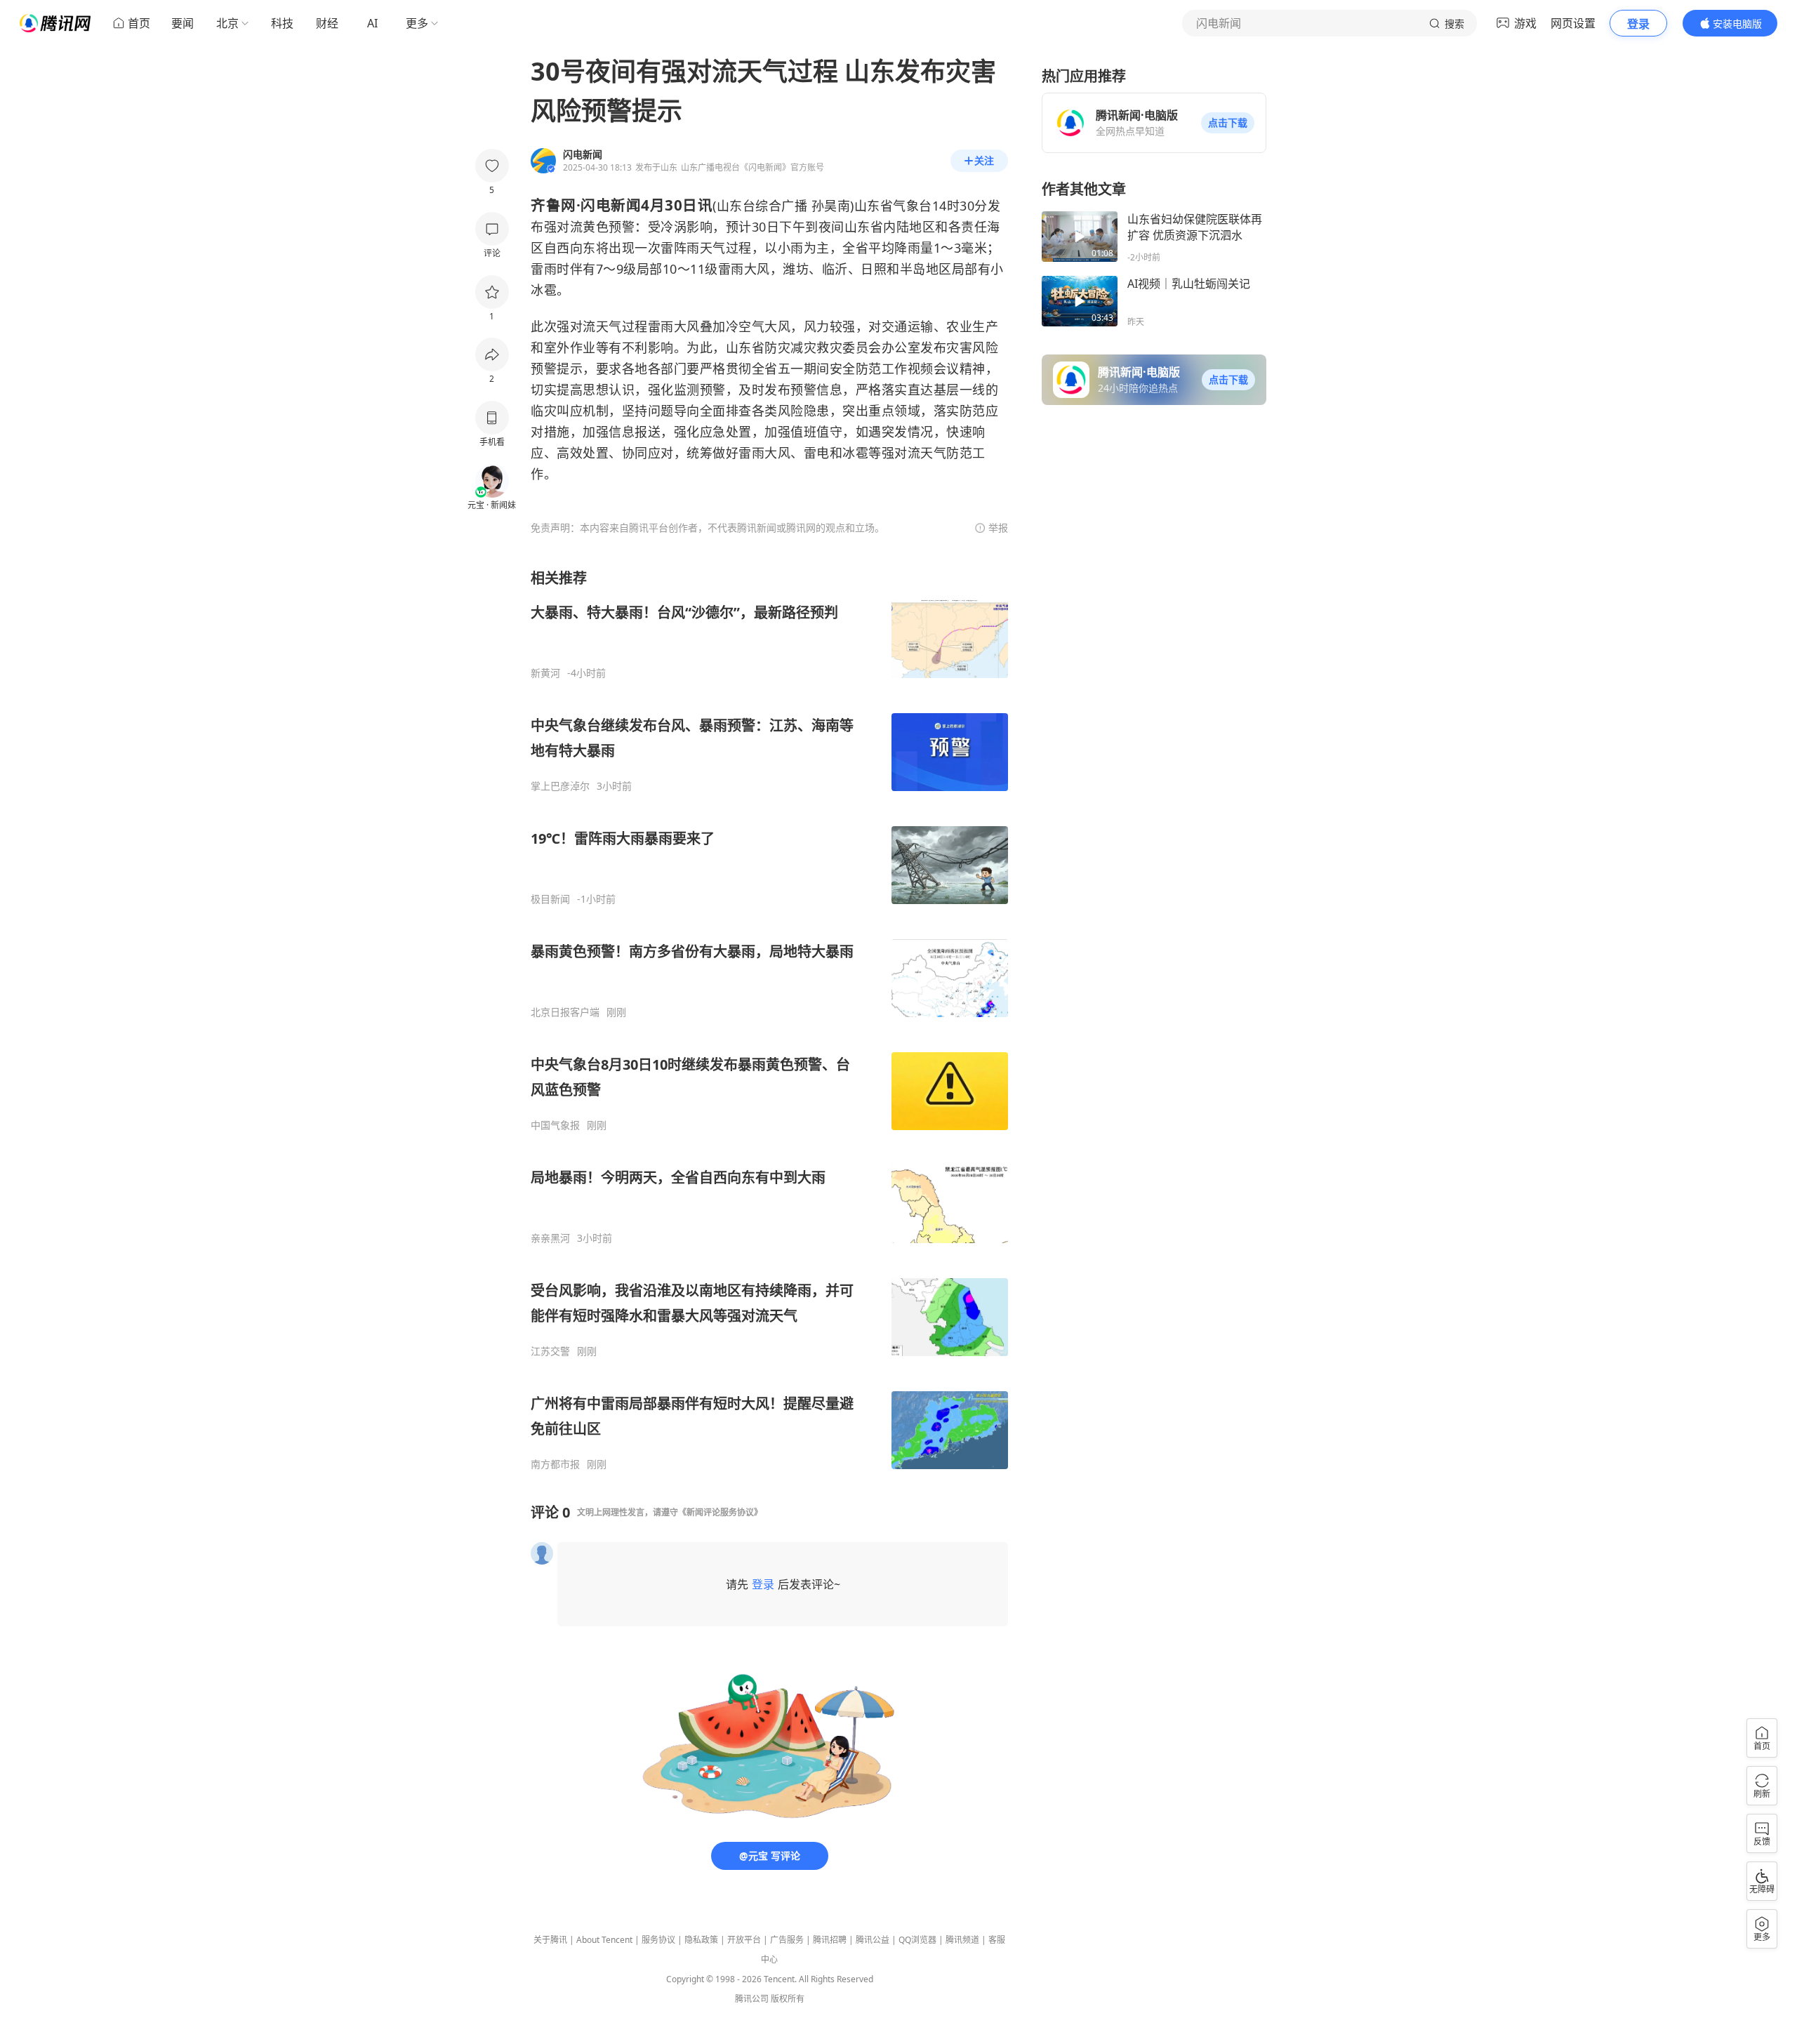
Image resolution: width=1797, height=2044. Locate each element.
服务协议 (658, 1940)
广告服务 (787, 1940)
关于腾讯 (550, 1940)
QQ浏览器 (917, 1940)
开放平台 (744, 1940)
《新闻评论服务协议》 (720, 1512)
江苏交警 (550, 1351)
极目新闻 (550, 899)
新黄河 (545, 673)
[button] (1228, 123)
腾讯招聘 (830, 1940)
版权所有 (788, 1999)
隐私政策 (701, 1940)
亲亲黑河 (550, 1238)
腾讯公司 (752, 1999)
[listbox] (769, 1020)
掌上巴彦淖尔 (560, 786)
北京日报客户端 (565, 1012)
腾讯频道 (962, 1940)
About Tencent (604, 1940)
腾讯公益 (873, 1940)
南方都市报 (555, 1464)
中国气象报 (555, 1125)
